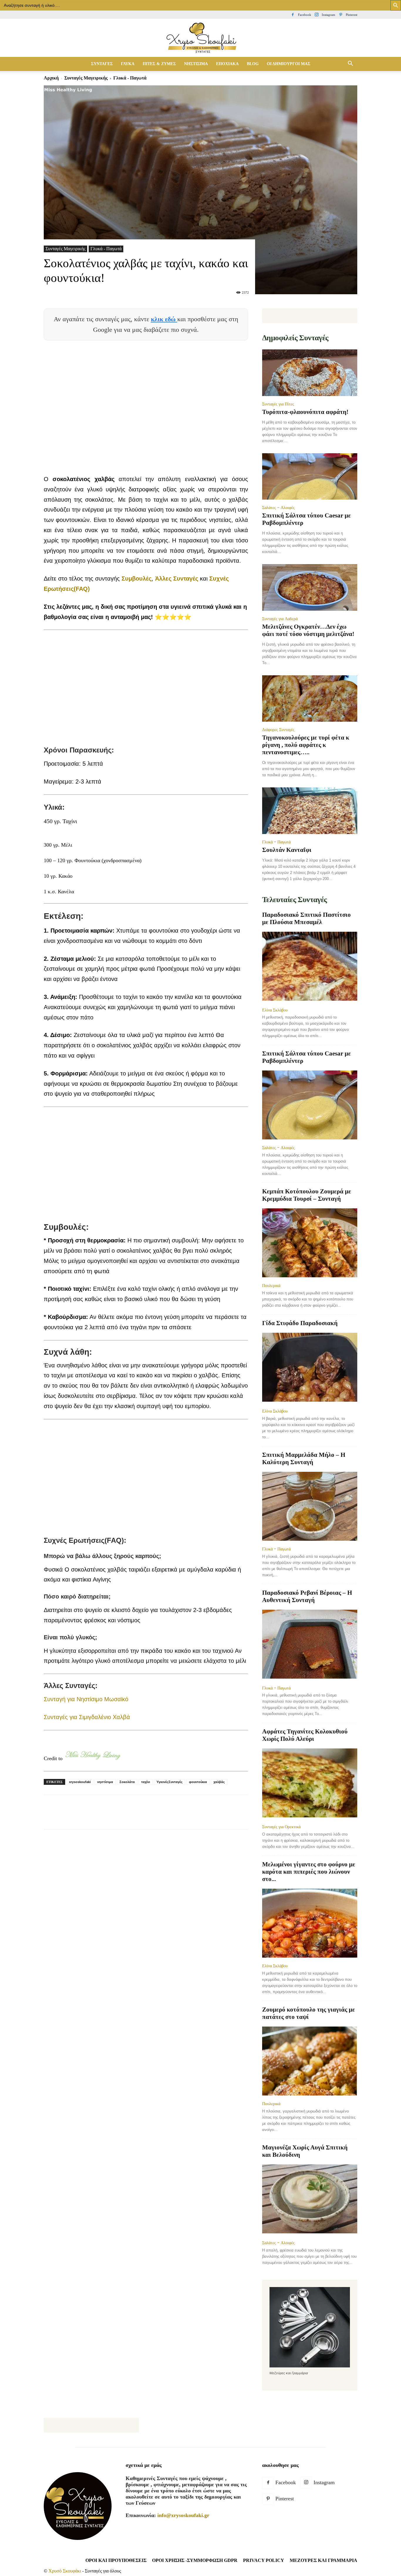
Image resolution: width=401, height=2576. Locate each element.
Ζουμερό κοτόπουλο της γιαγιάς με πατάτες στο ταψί (309, 2013)
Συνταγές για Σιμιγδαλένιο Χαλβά (87, 1717)
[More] (156, 1817)
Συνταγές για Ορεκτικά (281, 1827)
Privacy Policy (264, 2560)
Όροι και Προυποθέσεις (116, 2560)
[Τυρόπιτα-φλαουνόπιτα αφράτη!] (310, 373)
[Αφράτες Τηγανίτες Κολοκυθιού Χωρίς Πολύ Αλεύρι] (310, 1783)
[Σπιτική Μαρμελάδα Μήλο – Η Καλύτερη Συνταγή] (310, 1506)
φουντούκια (198, 1782)
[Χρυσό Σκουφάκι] (201, 38)
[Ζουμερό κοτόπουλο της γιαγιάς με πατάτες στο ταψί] (310, 2061)
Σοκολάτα (127, 1782)
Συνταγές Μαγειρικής (86, 78)
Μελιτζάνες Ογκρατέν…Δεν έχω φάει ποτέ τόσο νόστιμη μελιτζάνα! (308, 630)
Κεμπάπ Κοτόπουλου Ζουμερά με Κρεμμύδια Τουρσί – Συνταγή (307, 1195)
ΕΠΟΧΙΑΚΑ (227, 64)
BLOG (253, 64)
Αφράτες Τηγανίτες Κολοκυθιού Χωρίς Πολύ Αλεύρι (305, 1735)
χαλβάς (219, 1782)
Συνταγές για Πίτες (278, 404)
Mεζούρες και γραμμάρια (324, 2560)
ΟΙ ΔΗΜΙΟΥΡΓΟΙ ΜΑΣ (289, 64)
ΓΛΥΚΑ (128, 64)
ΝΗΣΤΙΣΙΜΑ (196, 64)
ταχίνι (146, 1782)
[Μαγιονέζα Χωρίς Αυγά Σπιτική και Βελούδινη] (310, 2199)
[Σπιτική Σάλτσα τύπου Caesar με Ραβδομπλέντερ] (310, 477)
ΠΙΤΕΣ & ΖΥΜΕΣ (159, 64)
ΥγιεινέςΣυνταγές (170, 1782)
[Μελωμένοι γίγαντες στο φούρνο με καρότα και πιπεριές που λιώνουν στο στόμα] (310, 1923)
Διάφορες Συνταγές (278, 730)
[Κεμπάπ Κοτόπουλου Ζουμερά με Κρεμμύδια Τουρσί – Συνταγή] (310, 1243)
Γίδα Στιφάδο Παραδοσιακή (300, 1323)
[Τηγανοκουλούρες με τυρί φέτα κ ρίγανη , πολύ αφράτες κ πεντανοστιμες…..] (310, 699)
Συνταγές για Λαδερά (280, 619)
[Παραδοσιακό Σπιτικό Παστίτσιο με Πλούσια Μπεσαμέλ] (310, 967)
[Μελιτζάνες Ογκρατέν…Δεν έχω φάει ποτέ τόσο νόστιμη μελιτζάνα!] (310, 587)
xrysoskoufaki (80, 1782)
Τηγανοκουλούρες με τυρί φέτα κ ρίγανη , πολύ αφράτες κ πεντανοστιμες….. (306, 745)
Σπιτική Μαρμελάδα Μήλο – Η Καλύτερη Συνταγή (304, 1458)
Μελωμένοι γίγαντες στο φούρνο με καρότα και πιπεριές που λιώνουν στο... (309, 1872)
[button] (350, 64)
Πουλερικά (271, 1286)
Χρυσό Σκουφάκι (65, 2571)
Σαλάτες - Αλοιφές (278, 508)
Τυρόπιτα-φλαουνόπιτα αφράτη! (305, 412)
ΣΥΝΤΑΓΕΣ (102, 64)
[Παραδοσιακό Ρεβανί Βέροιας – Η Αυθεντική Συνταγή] (310, 1645)
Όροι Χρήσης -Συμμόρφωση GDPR (195, 2560)
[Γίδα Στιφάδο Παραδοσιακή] (310, 1368)
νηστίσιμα (105, 1782)
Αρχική (51, 78)
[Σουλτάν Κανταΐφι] (310, 811)
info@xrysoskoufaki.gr (183, 2515)
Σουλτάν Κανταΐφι (287, 850)
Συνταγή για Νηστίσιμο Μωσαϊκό (86, 1699)
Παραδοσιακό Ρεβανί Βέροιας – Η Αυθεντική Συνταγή (307, 1596)
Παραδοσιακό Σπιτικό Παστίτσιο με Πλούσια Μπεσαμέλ (306, 918)
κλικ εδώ (164, 319)
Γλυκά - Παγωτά (106, 249)
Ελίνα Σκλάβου (275, 1010)
